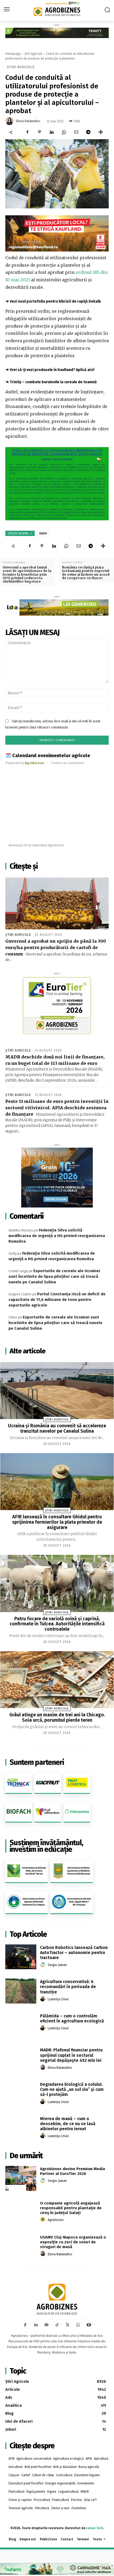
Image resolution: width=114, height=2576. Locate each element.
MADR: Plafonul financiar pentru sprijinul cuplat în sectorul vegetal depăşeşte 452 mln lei (71, 2055)
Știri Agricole (33, 54)
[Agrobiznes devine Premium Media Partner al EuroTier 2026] (21, 2178)
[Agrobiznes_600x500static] (57, 1178)
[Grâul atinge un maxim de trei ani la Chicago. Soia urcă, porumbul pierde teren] (57, 1680)
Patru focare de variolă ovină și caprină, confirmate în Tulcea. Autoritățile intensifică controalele (57, 1624)
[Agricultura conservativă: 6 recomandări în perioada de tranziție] (21, 1991)
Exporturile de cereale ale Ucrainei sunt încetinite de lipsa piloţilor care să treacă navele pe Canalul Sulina (54, 1276)
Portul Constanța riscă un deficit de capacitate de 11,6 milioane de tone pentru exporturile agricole (57, 1300)
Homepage (13, 54)
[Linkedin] (52, 132)
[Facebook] (27, 132)
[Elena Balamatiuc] (10, 121)
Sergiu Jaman (57, 1965)
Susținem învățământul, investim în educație (46, 1846)
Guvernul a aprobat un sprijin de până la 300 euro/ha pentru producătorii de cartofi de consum (56, 947)
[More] (101, 132)
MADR (43, 533)
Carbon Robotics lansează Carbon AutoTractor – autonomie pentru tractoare (74, 1953)
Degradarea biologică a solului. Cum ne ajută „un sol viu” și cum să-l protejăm (72, 2089)
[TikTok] (57, 2325)
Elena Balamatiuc (28, 121)
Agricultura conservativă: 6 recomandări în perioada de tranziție (68, 1987)
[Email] (76, 132)
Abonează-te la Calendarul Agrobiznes (36, 845)
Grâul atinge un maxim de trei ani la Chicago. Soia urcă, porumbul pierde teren (57, 1717)
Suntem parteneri (37, 1762)
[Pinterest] (40, 132)
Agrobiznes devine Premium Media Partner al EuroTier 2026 (73, 2171)
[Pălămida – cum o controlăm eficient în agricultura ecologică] (21, 2025)
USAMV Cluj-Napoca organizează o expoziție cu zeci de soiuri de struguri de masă (73, 2242)
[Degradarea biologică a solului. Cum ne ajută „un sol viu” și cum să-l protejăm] (21, 2094)
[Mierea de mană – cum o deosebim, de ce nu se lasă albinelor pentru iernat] (21, 2128)
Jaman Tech (95, 2528)
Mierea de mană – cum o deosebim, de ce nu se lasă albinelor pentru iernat (68, 2124)
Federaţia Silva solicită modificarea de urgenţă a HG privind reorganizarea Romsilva (57, 1236)
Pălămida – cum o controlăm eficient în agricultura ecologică (72, 2018)
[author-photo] (43, 1965)
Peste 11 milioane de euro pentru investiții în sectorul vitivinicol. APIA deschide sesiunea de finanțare (57, 1108)
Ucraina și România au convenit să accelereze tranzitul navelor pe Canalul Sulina (57, 1428)
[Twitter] (68, 2325)
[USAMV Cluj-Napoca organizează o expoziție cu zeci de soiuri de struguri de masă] (21, 2247)
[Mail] (46, 2325)
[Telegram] (88, 132)
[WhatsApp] (64, 132)
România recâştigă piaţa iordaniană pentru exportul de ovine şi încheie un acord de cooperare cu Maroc (86, 573)
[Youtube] (89, 2325)
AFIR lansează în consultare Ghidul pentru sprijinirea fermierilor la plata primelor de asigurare (57, 1522)
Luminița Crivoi (58, 1999)
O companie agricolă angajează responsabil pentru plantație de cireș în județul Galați (71, 2208)
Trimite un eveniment (67, 763)
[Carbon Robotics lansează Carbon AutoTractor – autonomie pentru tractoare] (21, 1957)
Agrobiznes (56, 2220)
